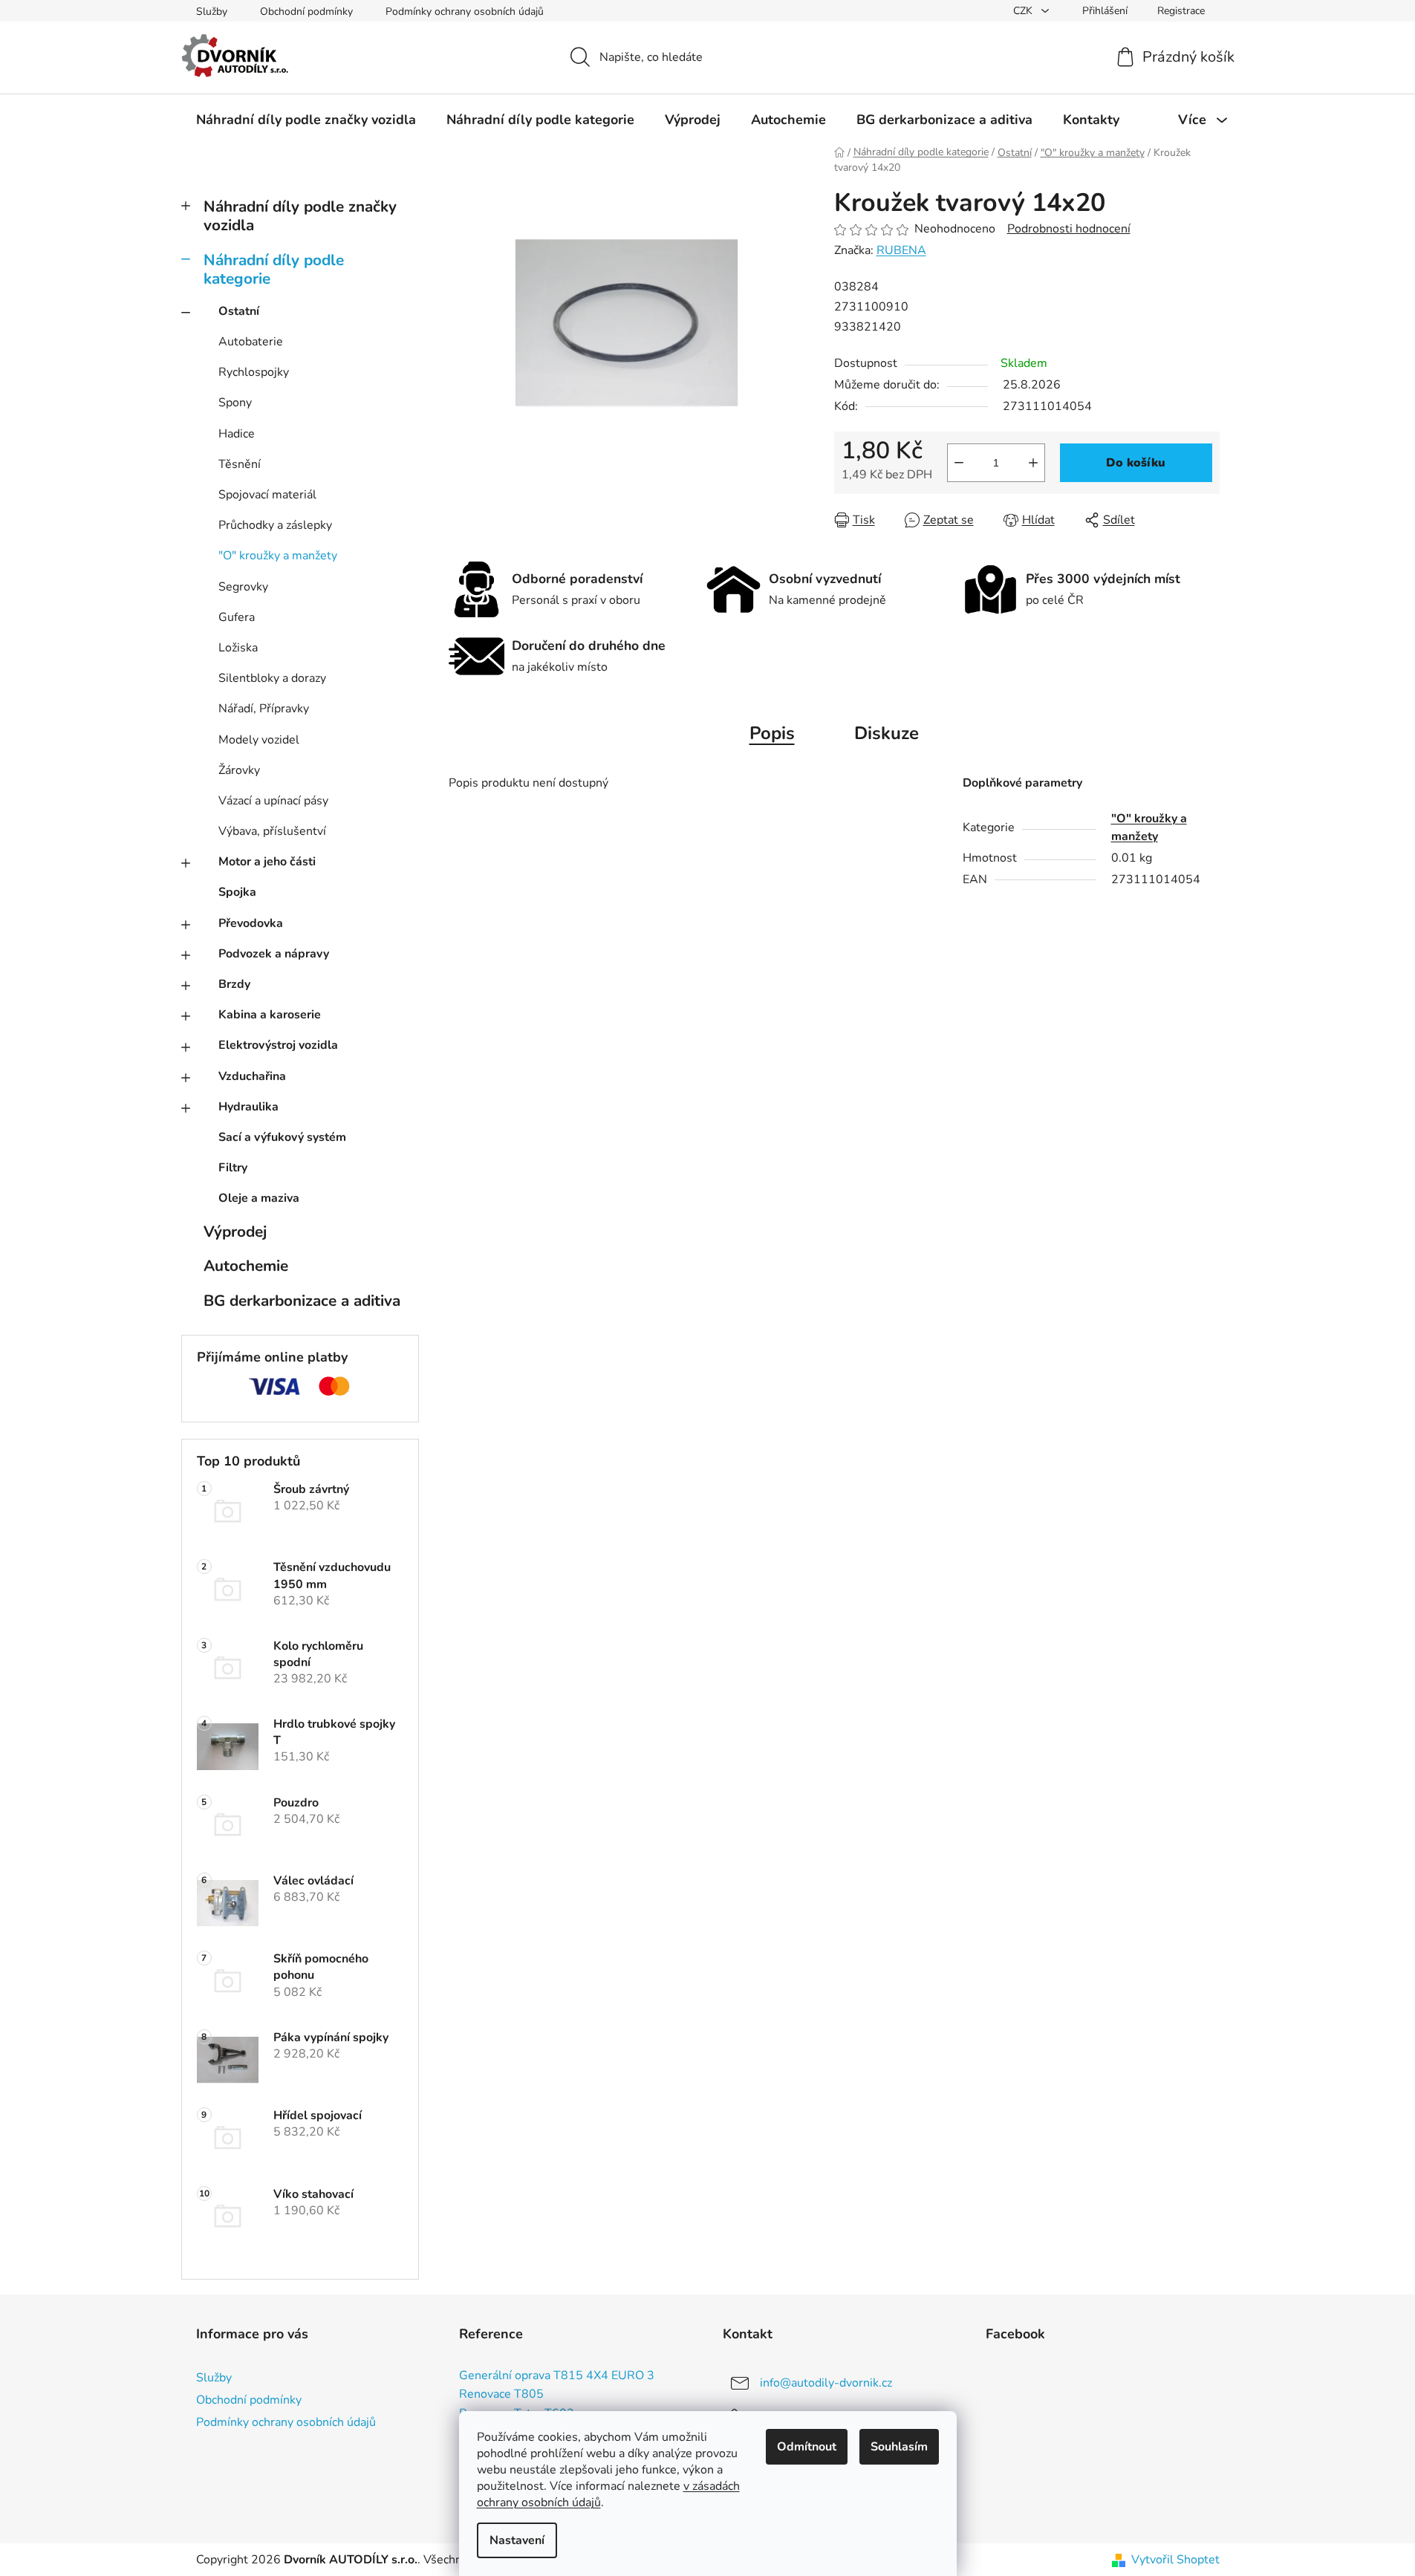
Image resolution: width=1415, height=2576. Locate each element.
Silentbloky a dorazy (272, 678)
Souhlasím (899, 2447)
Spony (235, 403)
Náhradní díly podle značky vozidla (300, 216)
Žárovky (239, 770)
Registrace (1181, 11)
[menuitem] (306, 120)
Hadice (237, 434)
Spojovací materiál (267, 495)
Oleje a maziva (259, 1198)
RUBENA (901, 250)
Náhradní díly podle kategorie (274, 269)
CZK (1024, 11)
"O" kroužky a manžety (278, 556)
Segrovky (243, 587)
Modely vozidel (259, 740)
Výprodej (235, 1232)
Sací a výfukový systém (282, 1137)
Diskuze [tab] (887, 733)
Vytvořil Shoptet (1175, 2560)
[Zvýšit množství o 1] (1033, 463)
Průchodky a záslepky (275, 525)
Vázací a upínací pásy (273, 801)
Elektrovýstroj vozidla (278, 1045)
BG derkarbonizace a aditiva (302, 1301)
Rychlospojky (254, 372)
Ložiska (238, 648)
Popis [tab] (772, 733)
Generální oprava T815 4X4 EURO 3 (557, 2376)
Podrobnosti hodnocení (1069, 229)
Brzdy (234, 984)
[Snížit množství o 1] (959, 463)
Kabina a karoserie (270, 1015)
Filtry (233, 1168)
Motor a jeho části (267, 862)
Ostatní (239, 311)
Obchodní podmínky (306, 12)
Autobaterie (251, 342)
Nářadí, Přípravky (264, 709)
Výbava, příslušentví (272, 831)
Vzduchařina (252, 1076)
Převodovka (251, 923)
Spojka (237, 892)
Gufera (237, 617)
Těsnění (240, 464)
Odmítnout (807, 2447)
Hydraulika (248, 1107)
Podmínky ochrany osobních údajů (465, 12)
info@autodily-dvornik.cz (826, 2383)
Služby (212, 12)
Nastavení (517, 2540)
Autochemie (246, 1266)
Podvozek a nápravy (274, 954)
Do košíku (1136, 463)
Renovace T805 (501, 2395)
